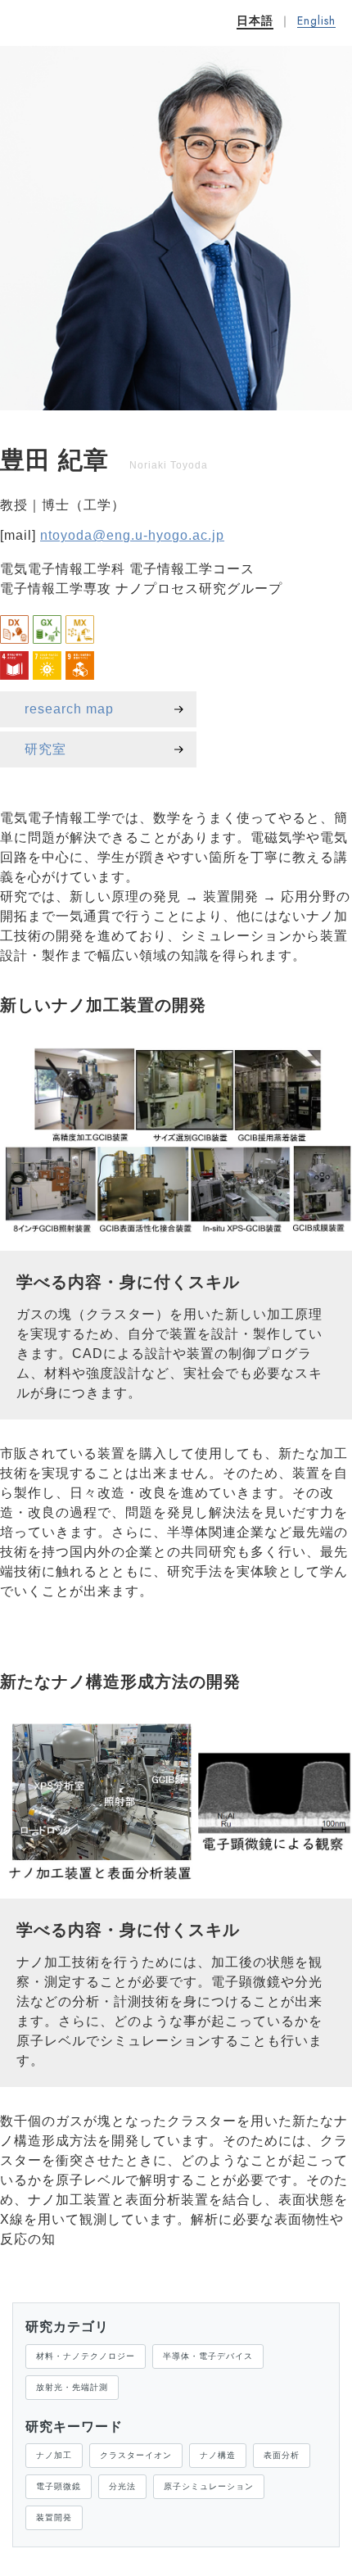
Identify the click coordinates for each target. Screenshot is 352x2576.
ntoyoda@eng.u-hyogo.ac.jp (132, 535)
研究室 (45, 749)
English (316, 21)
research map (69, 709)
